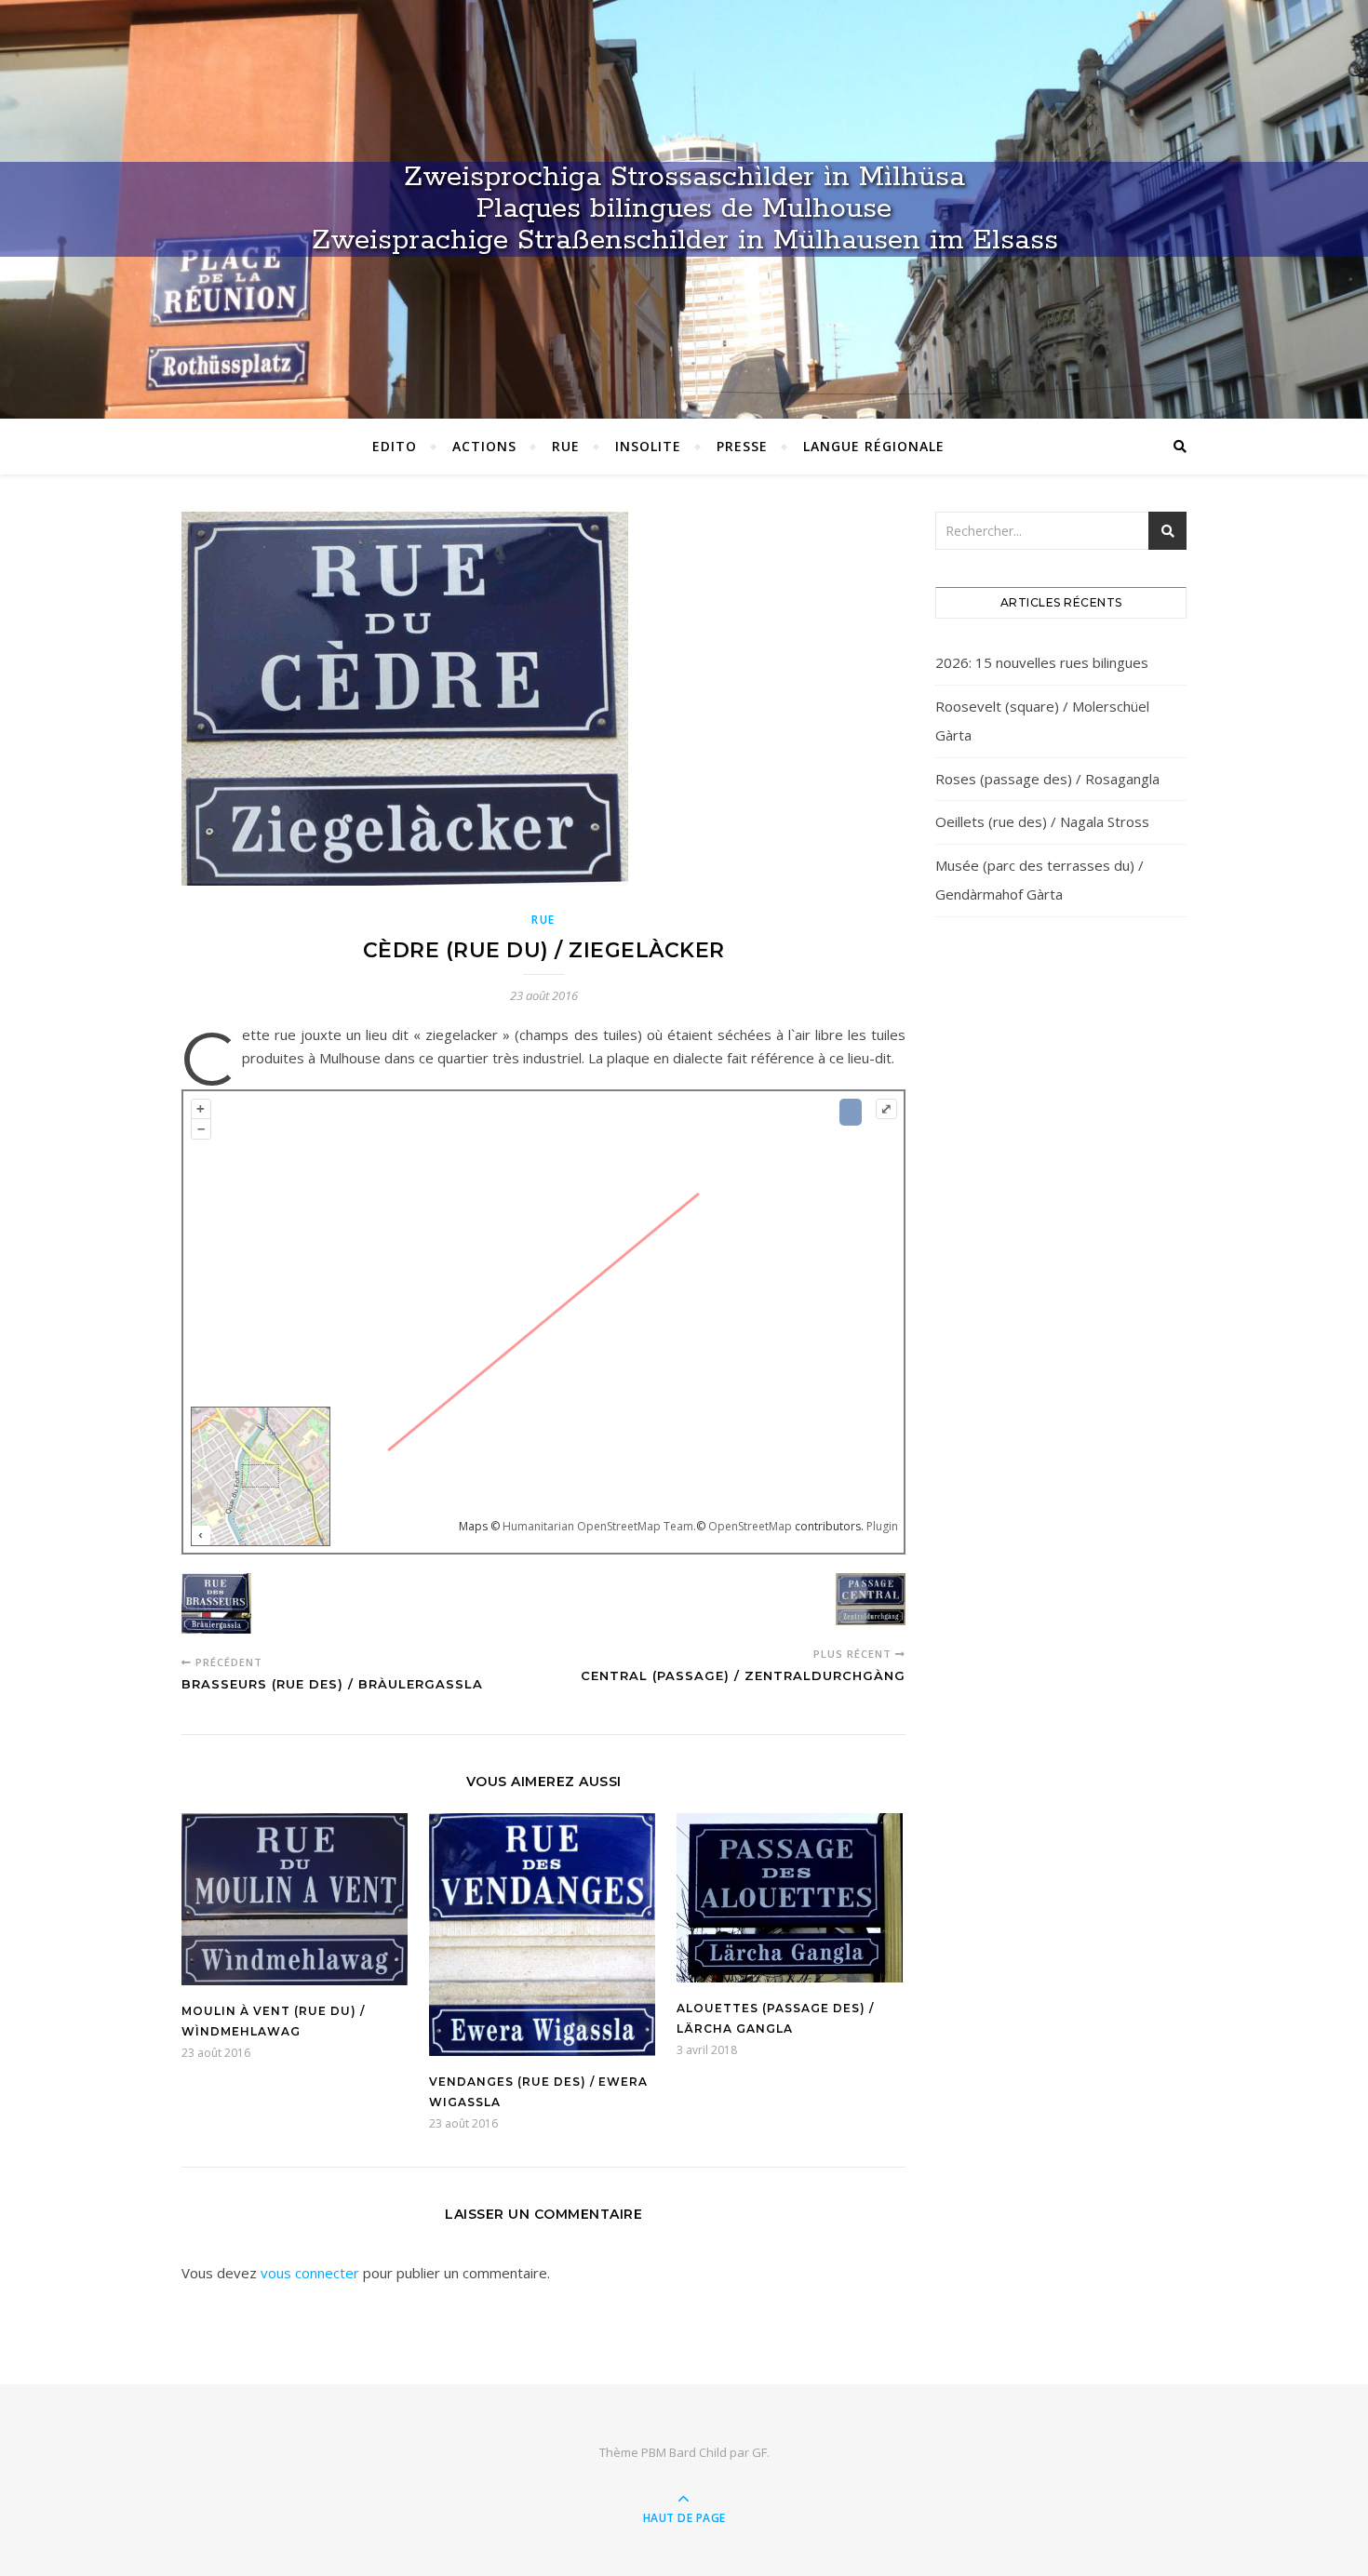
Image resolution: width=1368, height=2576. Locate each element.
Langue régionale (874, 446)
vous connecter (310, 2273)
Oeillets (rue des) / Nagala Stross (1042, 821)
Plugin (881, 1526)
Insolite (648, 446)
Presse (742, 446)
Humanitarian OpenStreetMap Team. (599, 1526)
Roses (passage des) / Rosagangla (1047, 779)
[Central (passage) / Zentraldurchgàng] (871, 1602)
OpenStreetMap (750, 1526)
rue (543, 920)
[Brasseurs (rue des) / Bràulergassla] (216, 1607)
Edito (395, 446)
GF (759, 2452)
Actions (484, 446)
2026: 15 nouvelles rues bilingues (1042, 662)
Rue (566, 446)
